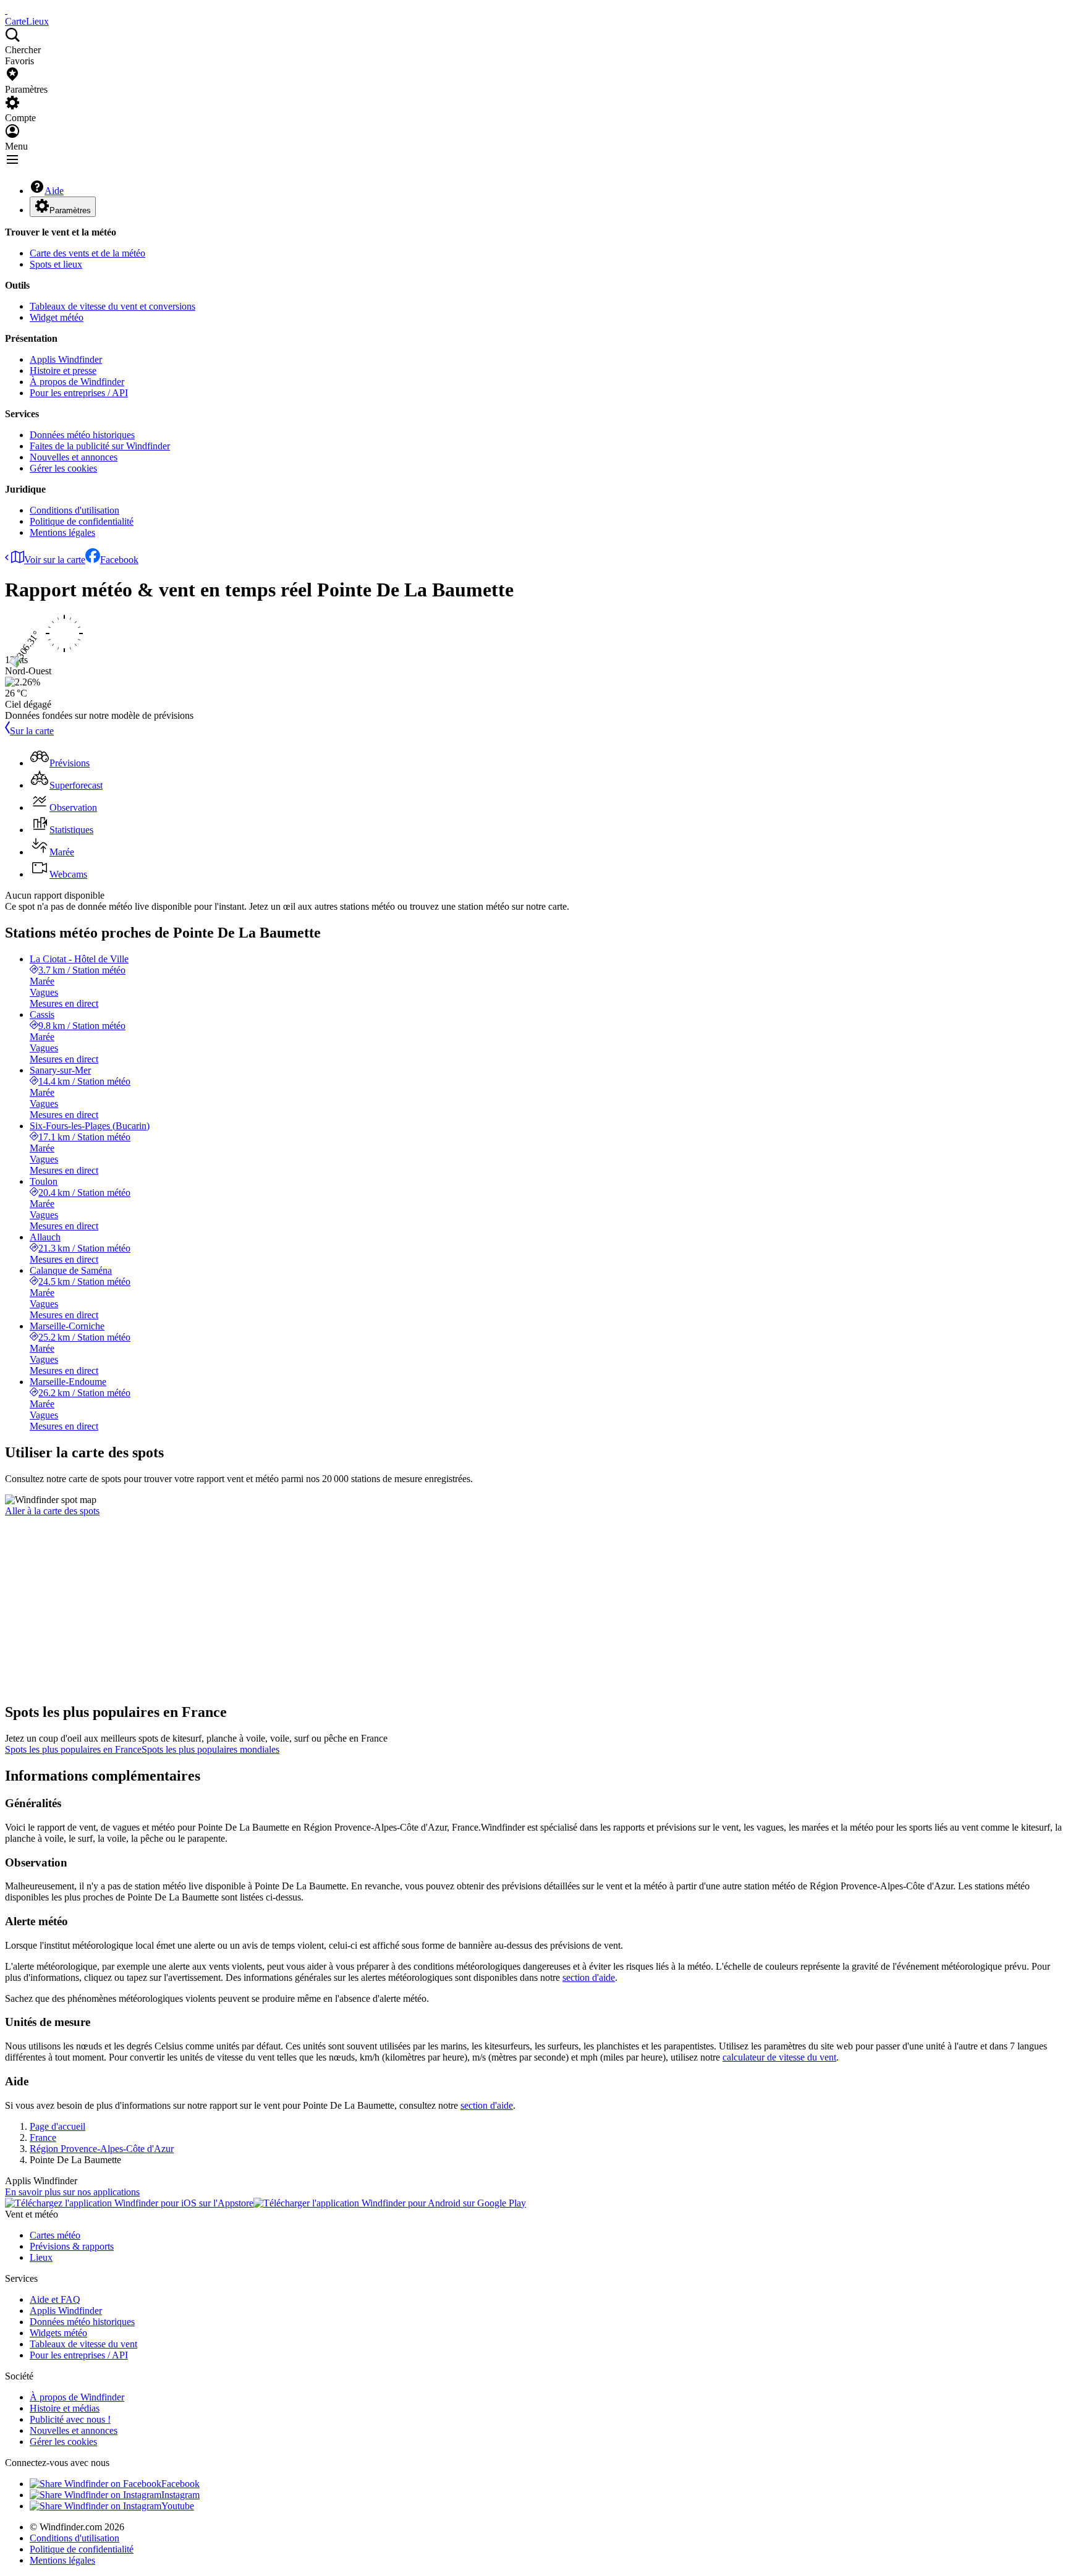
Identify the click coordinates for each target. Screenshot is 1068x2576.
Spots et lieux (56, 264)
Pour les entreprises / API (79, 393)
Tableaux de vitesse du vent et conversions (112, 306)
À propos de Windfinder (77, 382)
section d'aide (589, 1977)
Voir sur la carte (55, 560)
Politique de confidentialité (82, 521)
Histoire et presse (63, 371)
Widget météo (57, 317)
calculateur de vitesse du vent (779, 2057)
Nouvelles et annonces (74, 457)
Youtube (178, 2506)
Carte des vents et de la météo (87, 253)
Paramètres (70, 210)
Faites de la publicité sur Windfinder (100, 446)
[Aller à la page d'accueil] (6, 10)
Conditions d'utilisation (74, 510)
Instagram (180, 2495)
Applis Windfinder (66, 359)
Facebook (119, 560)
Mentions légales (62, 532)
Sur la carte (32, 731)
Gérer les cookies (63, 468)
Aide (54, 191)
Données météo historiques (82, 435)
